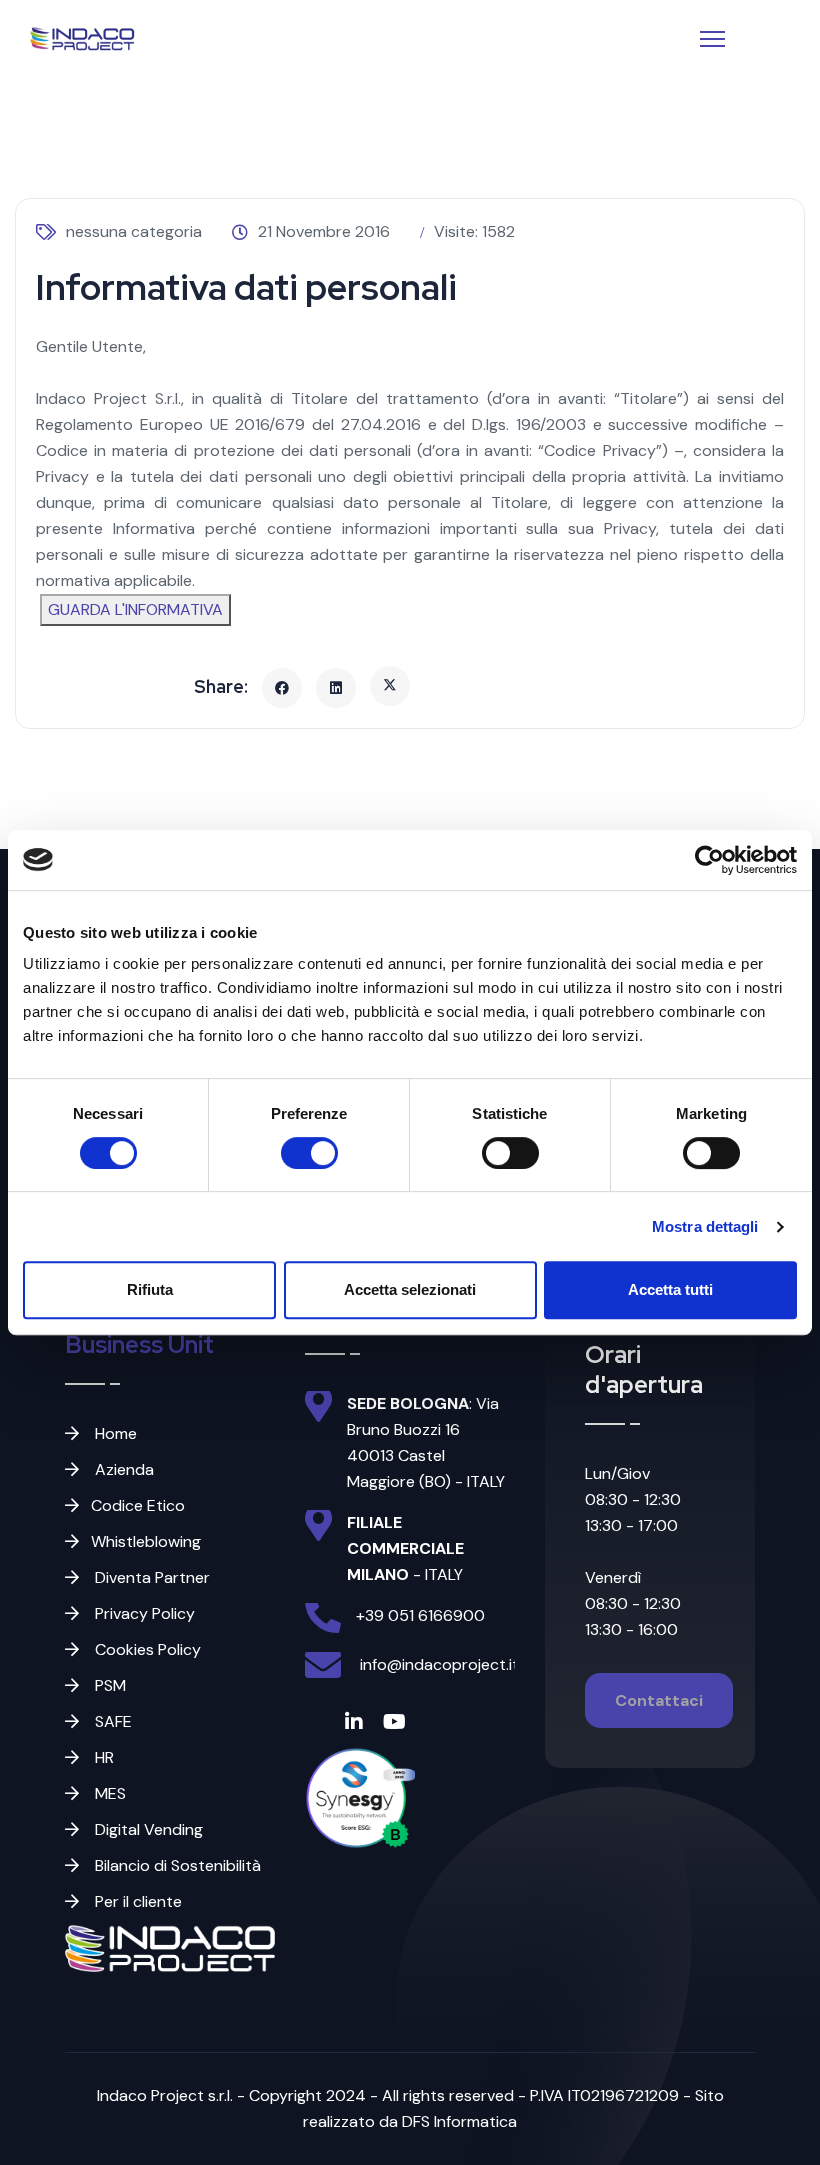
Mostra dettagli (705, 1226)
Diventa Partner (150, 1577)
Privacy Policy (143, 1613)
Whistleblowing (146, 1541)
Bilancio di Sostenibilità (176, 1865)
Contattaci (659, 1700)
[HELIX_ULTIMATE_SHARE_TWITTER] (390, 686)
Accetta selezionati (410, 1289)
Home (114, 1433)
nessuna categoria (134, 231)
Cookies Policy (146, 1649)
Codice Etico (138, 1505)
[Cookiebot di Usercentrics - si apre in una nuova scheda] (709, 860)
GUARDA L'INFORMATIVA (135, 609)
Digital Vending (147, 1829)
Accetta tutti (670, 1289)
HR (102, 1757)
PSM (108, 1685)
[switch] (309, 1153)
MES (108, 1793)
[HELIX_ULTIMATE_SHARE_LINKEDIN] (336, 688)
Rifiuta (150, 1289)
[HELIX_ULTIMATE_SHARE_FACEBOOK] (282, 688)
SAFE (111, 1721)
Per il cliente (136, 1901)
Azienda (122, 1469)
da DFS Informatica (446, 2121)
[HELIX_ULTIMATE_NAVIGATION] (712, 39)
